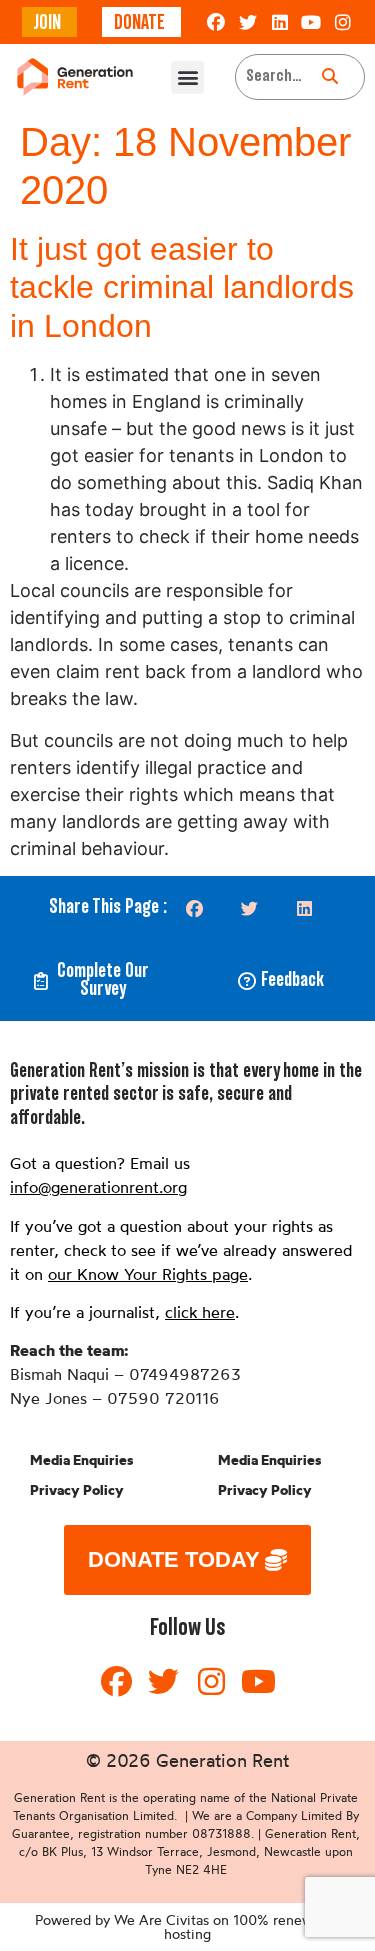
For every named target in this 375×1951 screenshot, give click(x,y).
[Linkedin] (280, 22)
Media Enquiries (81, 1460)
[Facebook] (217, 22)
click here (200, 1312)
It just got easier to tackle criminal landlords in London (182, 287)
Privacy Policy (77, 1490)
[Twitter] (248, 22)
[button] (187, 77)
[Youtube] (311, 22)
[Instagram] (343, 22)
